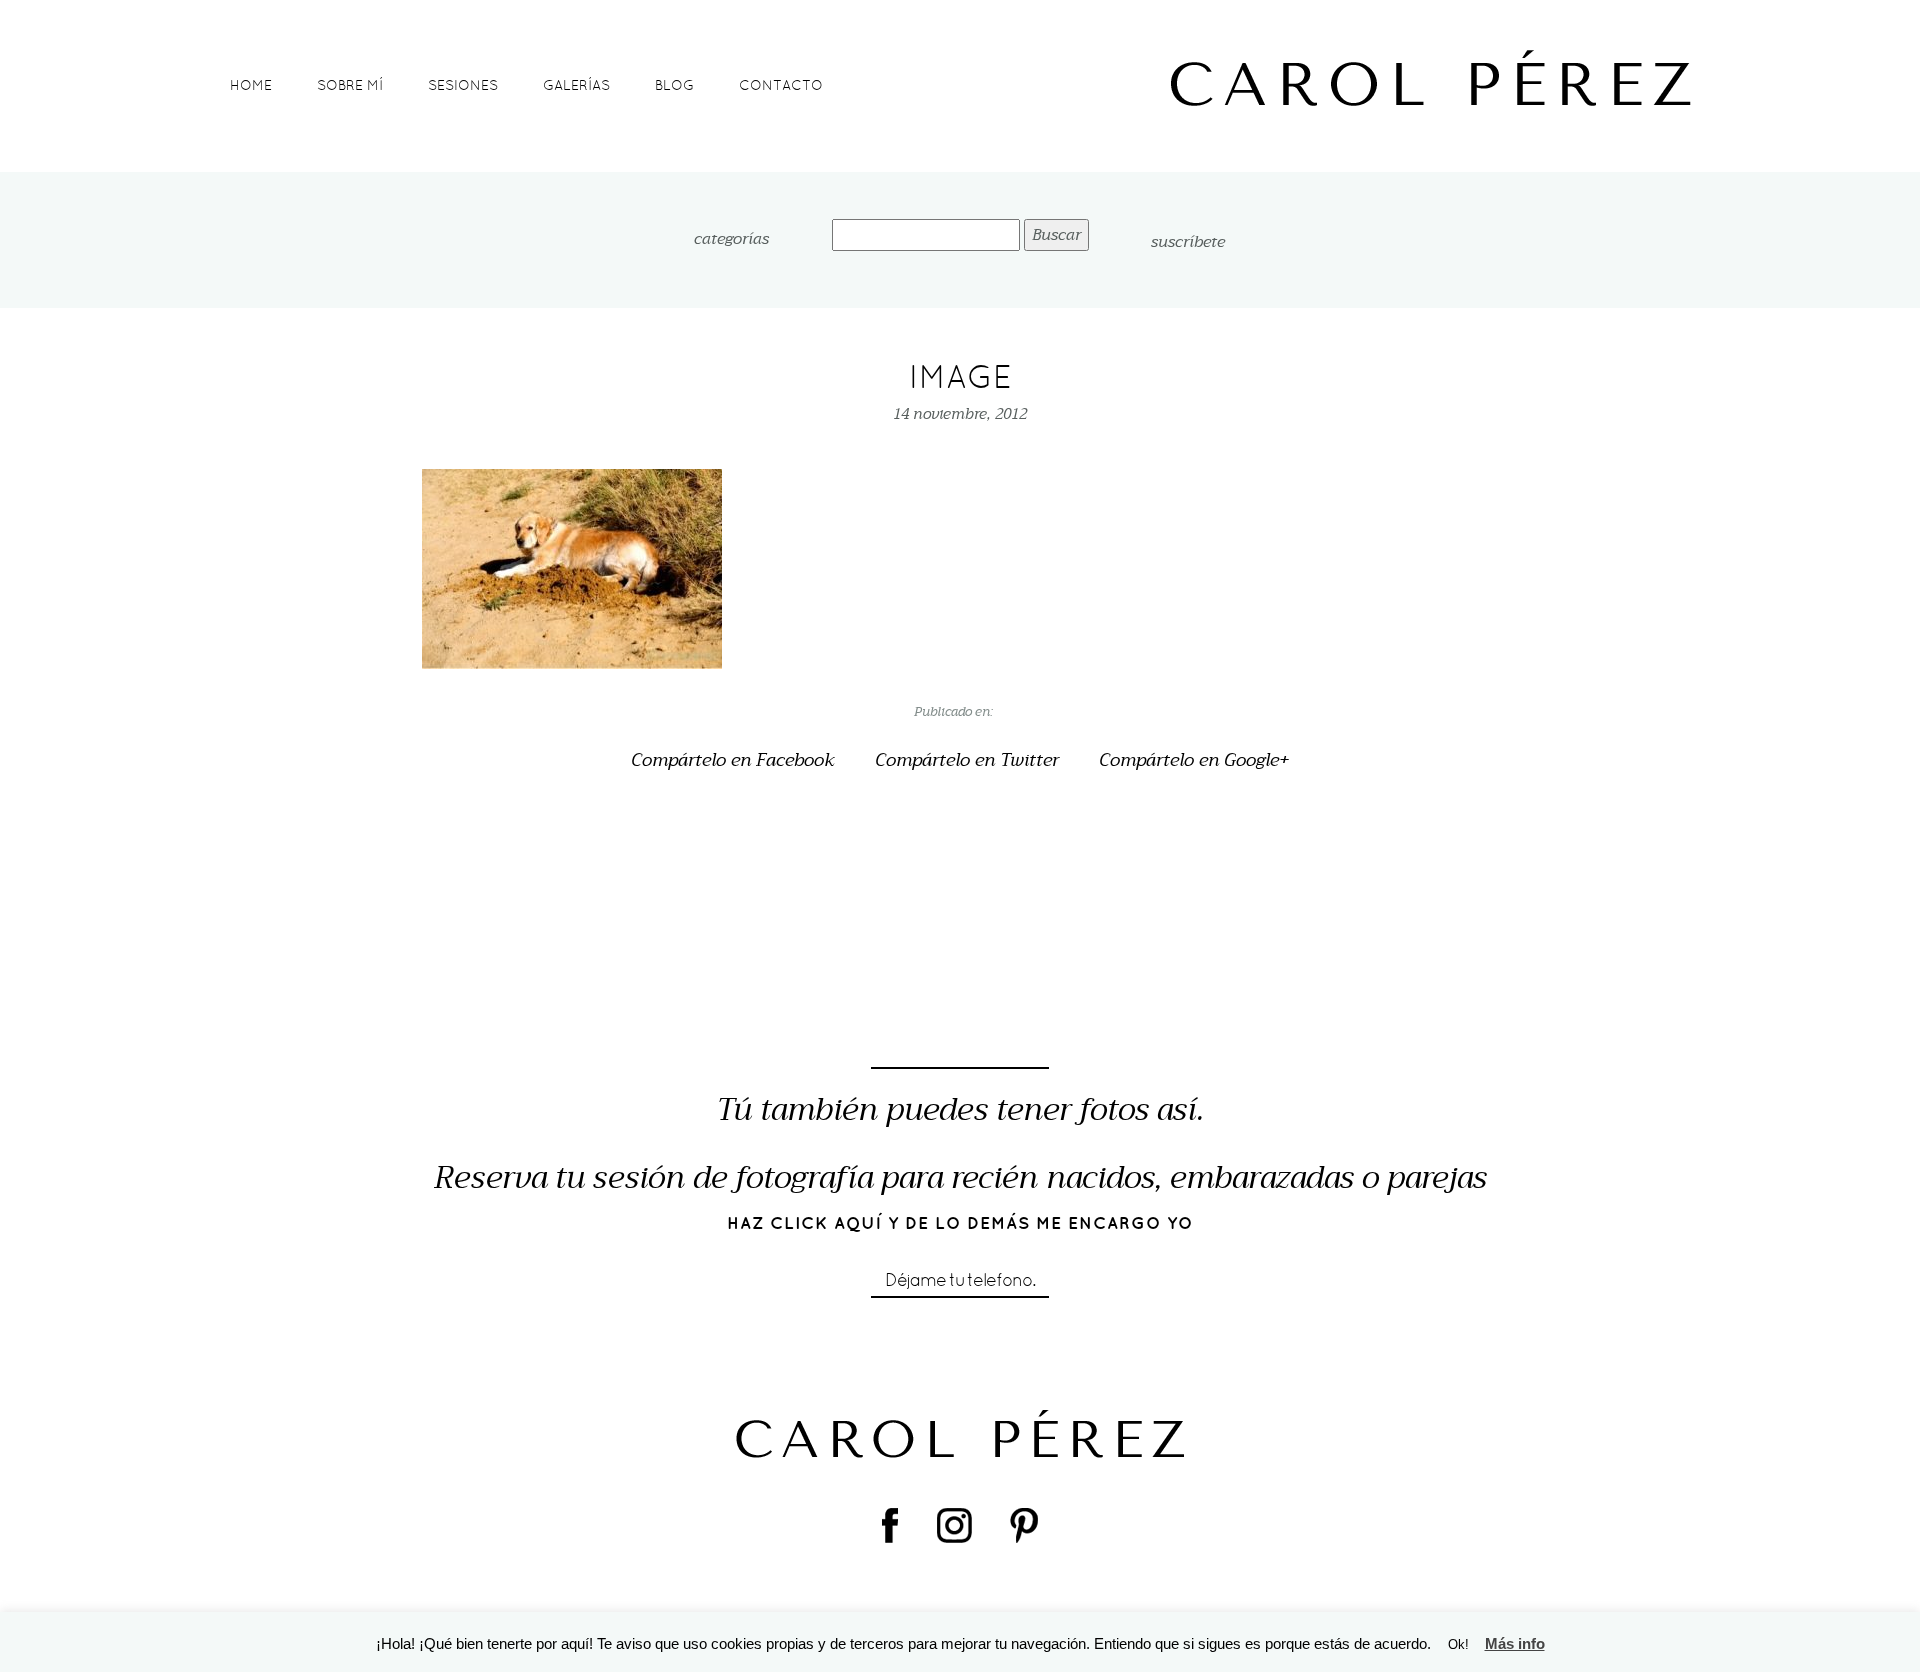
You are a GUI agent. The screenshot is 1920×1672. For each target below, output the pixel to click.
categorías (731, 239)
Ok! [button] (1458, 1644)
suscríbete (1188, 242)
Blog (674, 85)
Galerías (576, 85)
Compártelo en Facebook (733, 761)
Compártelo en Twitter (967, 761)
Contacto (781, 85)
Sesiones (463, 85)
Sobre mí (350, 85)
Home (251, 85)
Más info (1515, 1643)
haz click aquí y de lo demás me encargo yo (960, 1223)
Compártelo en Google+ (1194, 761)
